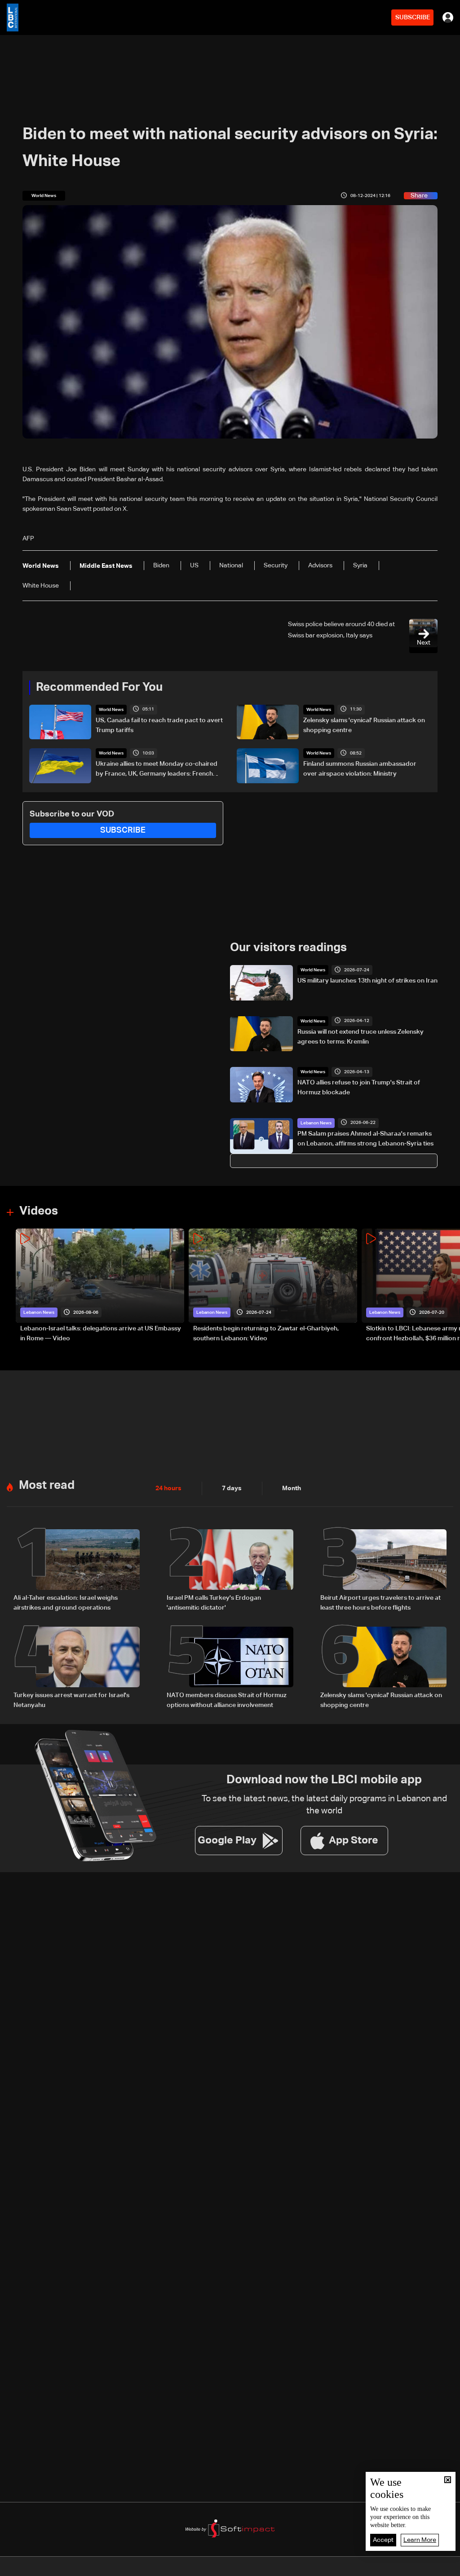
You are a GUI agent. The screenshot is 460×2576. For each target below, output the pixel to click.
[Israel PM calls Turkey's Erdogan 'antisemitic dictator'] (230, 1571)
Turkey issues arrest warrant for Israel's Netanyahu (71, 1700)
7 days (232, 1488)
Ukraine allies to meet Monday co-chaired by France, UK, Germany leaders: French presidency (157, 770)
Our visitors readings (288, 948)
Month (292, 1488)
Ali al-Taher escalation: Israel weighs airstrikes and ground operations (66, 1603)
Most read (47, 1486)
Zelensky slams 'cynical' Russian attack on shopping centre (364, 725)
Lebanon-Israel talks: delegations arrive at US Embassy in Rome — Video (101, 1334)
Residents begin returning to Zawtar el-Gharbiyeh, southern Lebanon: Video (266, 1334)
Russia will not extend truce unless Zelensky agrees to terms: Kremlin (360, 1037)
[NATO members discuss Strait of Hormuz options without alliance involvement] (230, 1668)
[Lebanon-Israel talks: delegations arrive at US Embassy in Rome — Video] (100, 1286)
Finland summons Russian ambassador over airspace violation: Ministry (360, 769)
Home (48, 2568)
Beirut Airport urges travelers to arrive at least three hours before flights (380, 1603)
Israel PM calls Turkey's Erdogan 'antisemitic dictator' (214, 1603)
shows (330, 2568)
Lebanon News (316, 1123)
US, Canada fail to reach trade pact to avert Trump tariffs (159, 725)
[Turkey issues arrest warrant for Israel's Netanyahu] (77, 1668)
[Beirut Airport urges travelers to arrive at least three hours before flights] (383, 1571)
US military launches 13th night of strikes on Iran (367, 981)
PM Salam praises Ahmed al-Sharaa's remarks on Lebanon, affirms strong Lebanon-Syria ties (365, 1139)
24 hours (168, 1488)
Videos (39, 1211)
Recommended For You (99, 688)
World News (111, 710)
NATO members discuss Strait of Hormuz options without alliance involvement (227, 1700)
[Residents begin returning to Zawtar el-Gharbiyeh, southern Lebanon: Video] (273, 1286)
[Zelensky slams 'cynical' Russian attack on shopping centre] (383, 1668)
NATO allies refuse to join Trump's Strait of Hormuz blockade (359, 1088)
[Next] (449, 1286)
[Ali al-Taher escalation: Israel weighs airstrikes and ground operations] (77, 1571)
